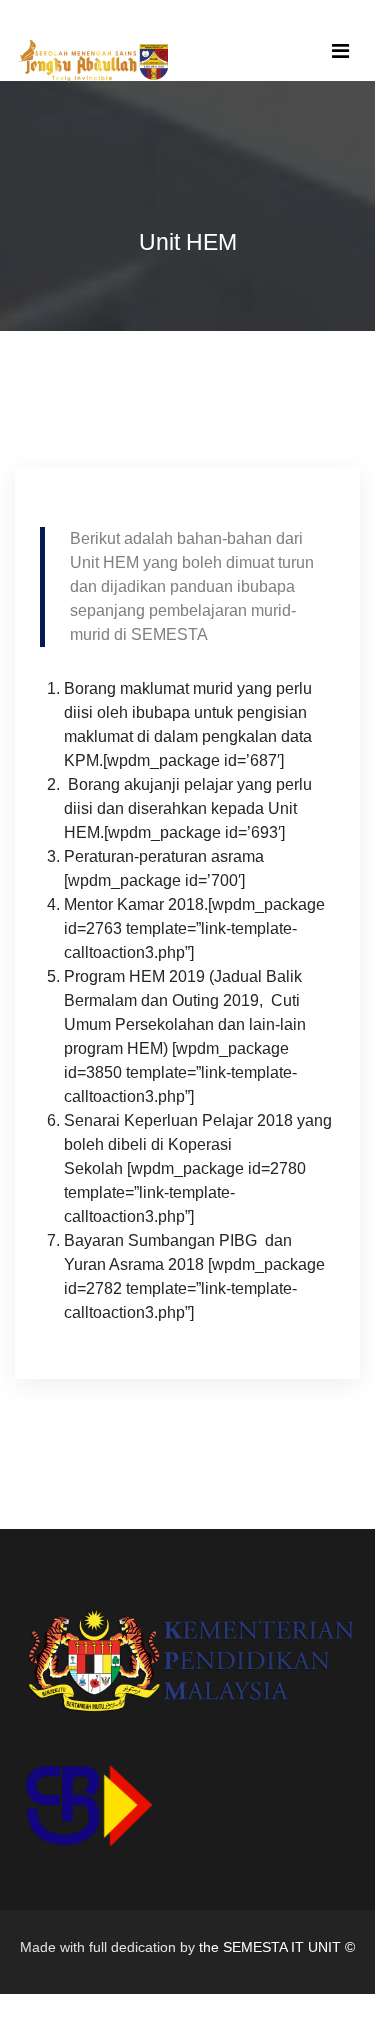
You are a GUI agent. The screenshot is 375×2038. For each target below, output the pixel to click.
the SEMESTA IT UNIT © (277, 1947)
